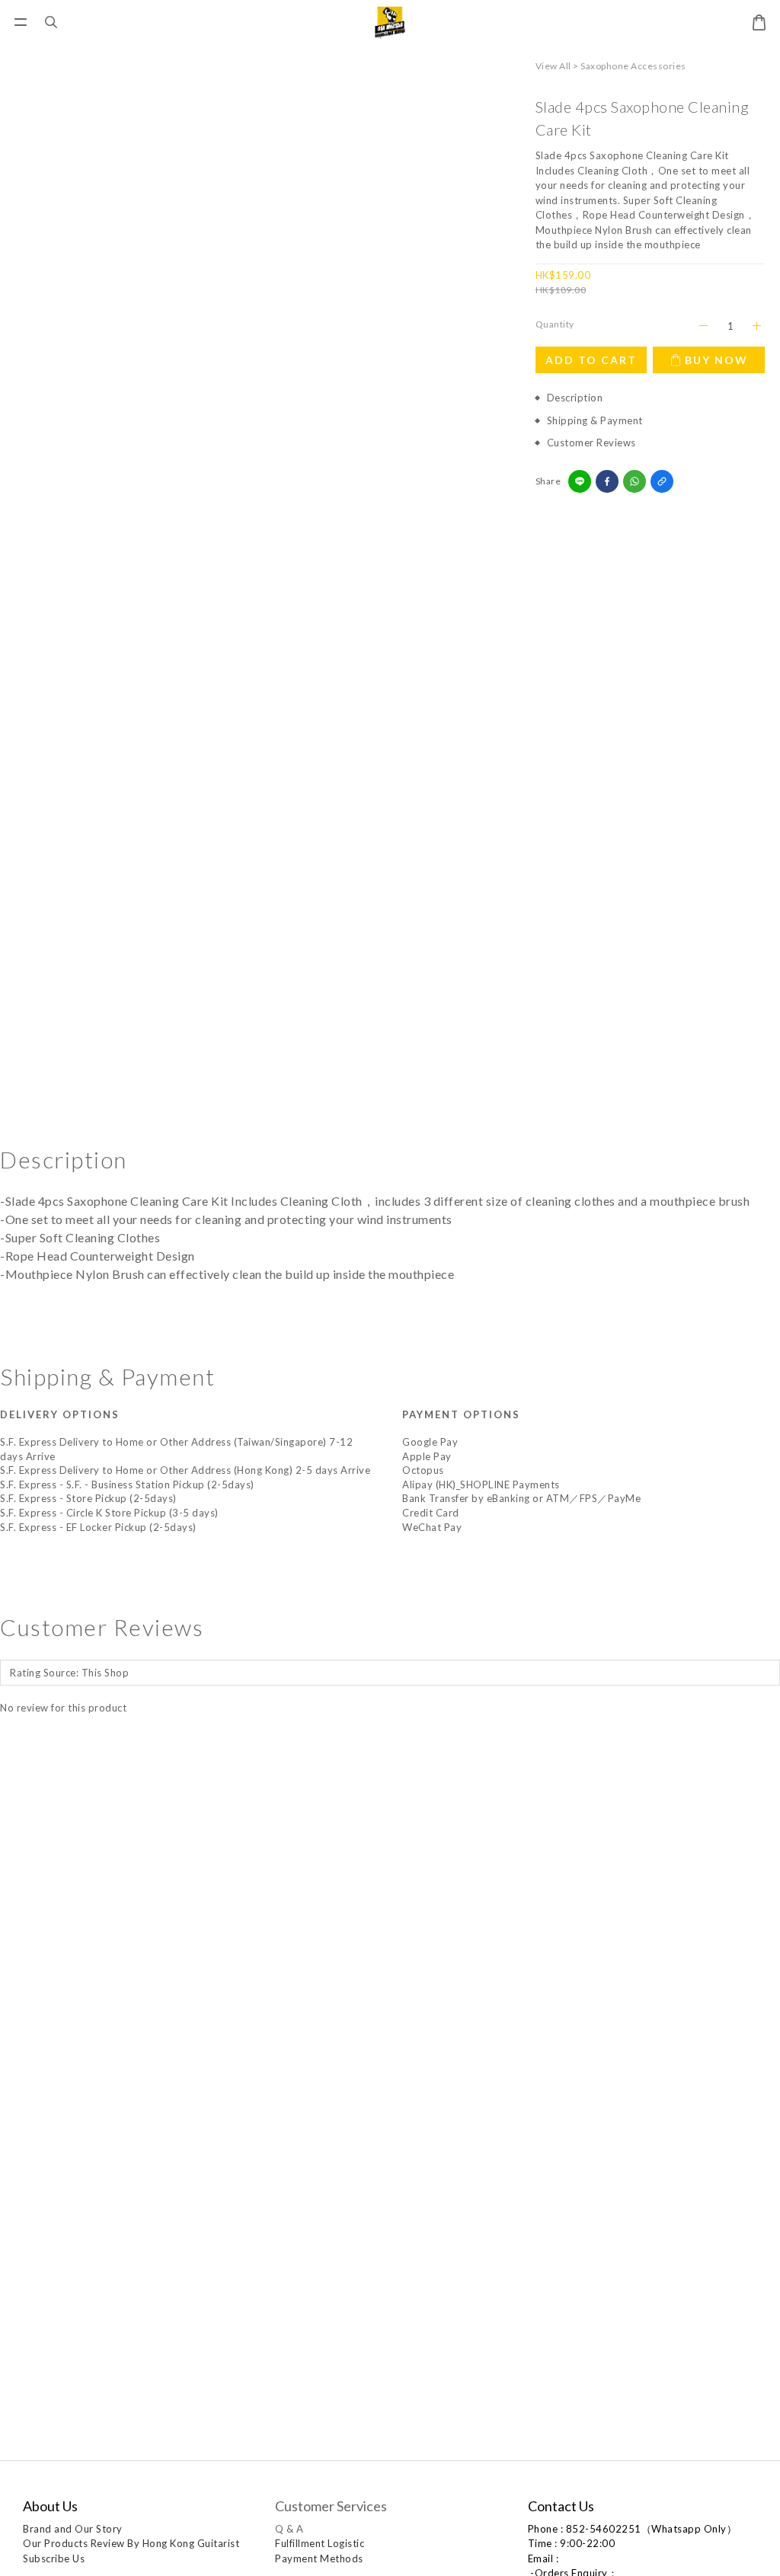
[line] (580, 481)
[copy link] (662, 481)
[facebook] (607, 481)
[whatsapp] (635, 481)
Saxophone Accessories (633, 66)
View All (553, 66)
